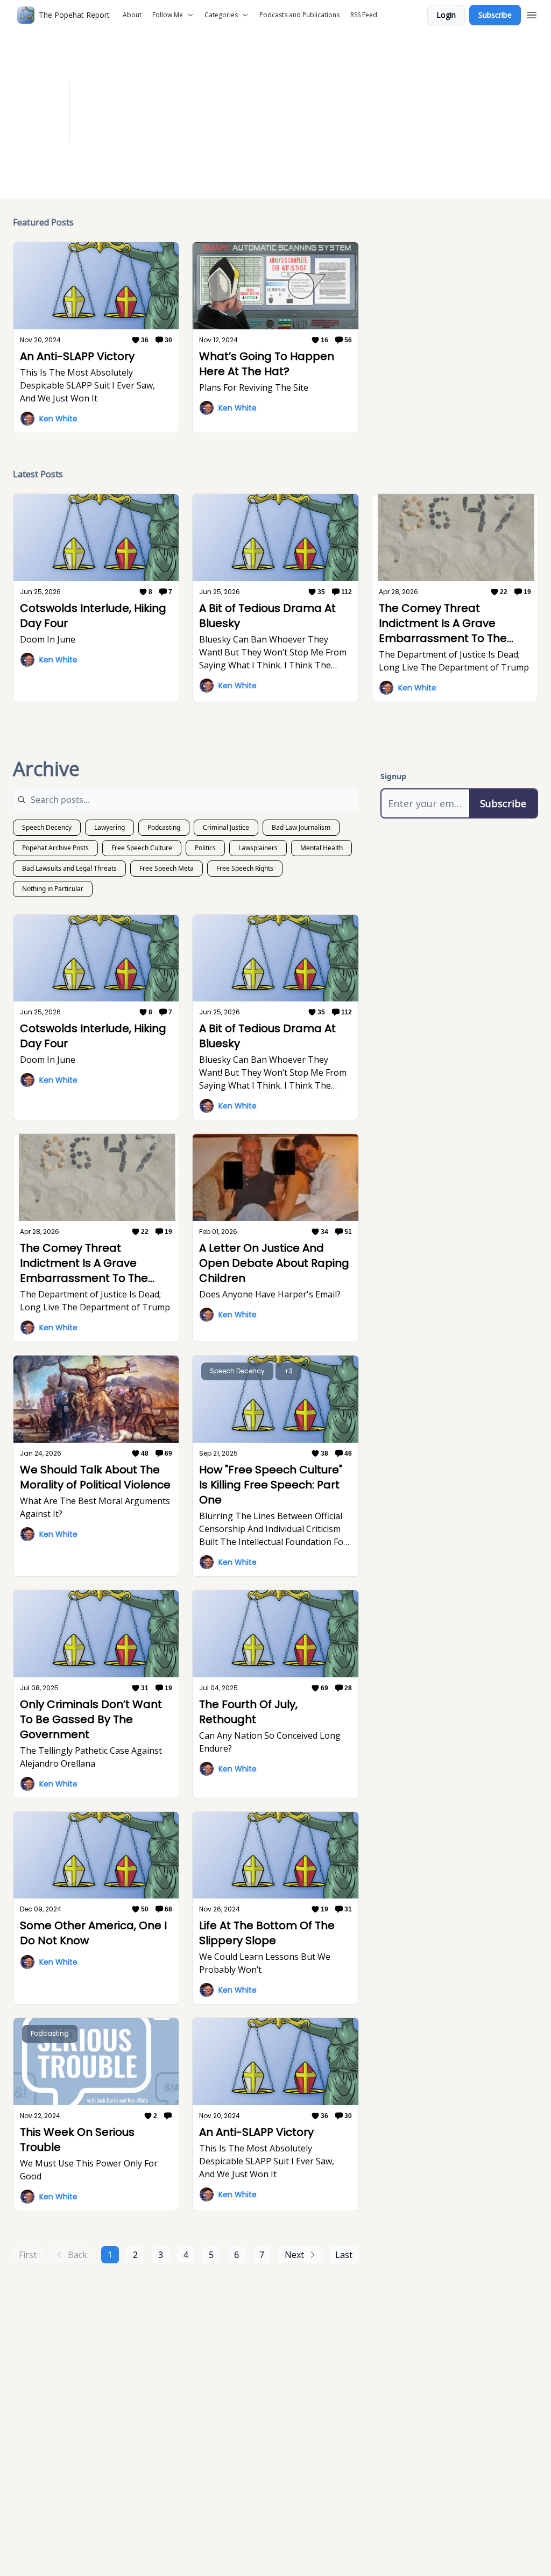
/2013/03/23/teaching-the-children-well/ (311, 119)
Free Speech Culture (142, 848)
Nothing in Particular (53, 889)
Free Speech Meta (167, 868)
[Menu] (532, 13)
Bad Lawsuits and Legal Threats (69, 868)
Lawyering (110, 827)
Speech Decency (47, 827)
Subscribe (495, 15)
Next (294, 2255)
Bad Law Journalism (301, 827)
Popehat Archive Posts (55, 848)
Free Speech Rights (245, 868)
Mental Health (322, 848)
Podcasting (164, 827)
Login (446, 15)
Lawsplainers (258, 848)
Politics (205, 848)
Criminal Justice (226, 827)
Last (344, 2255)
